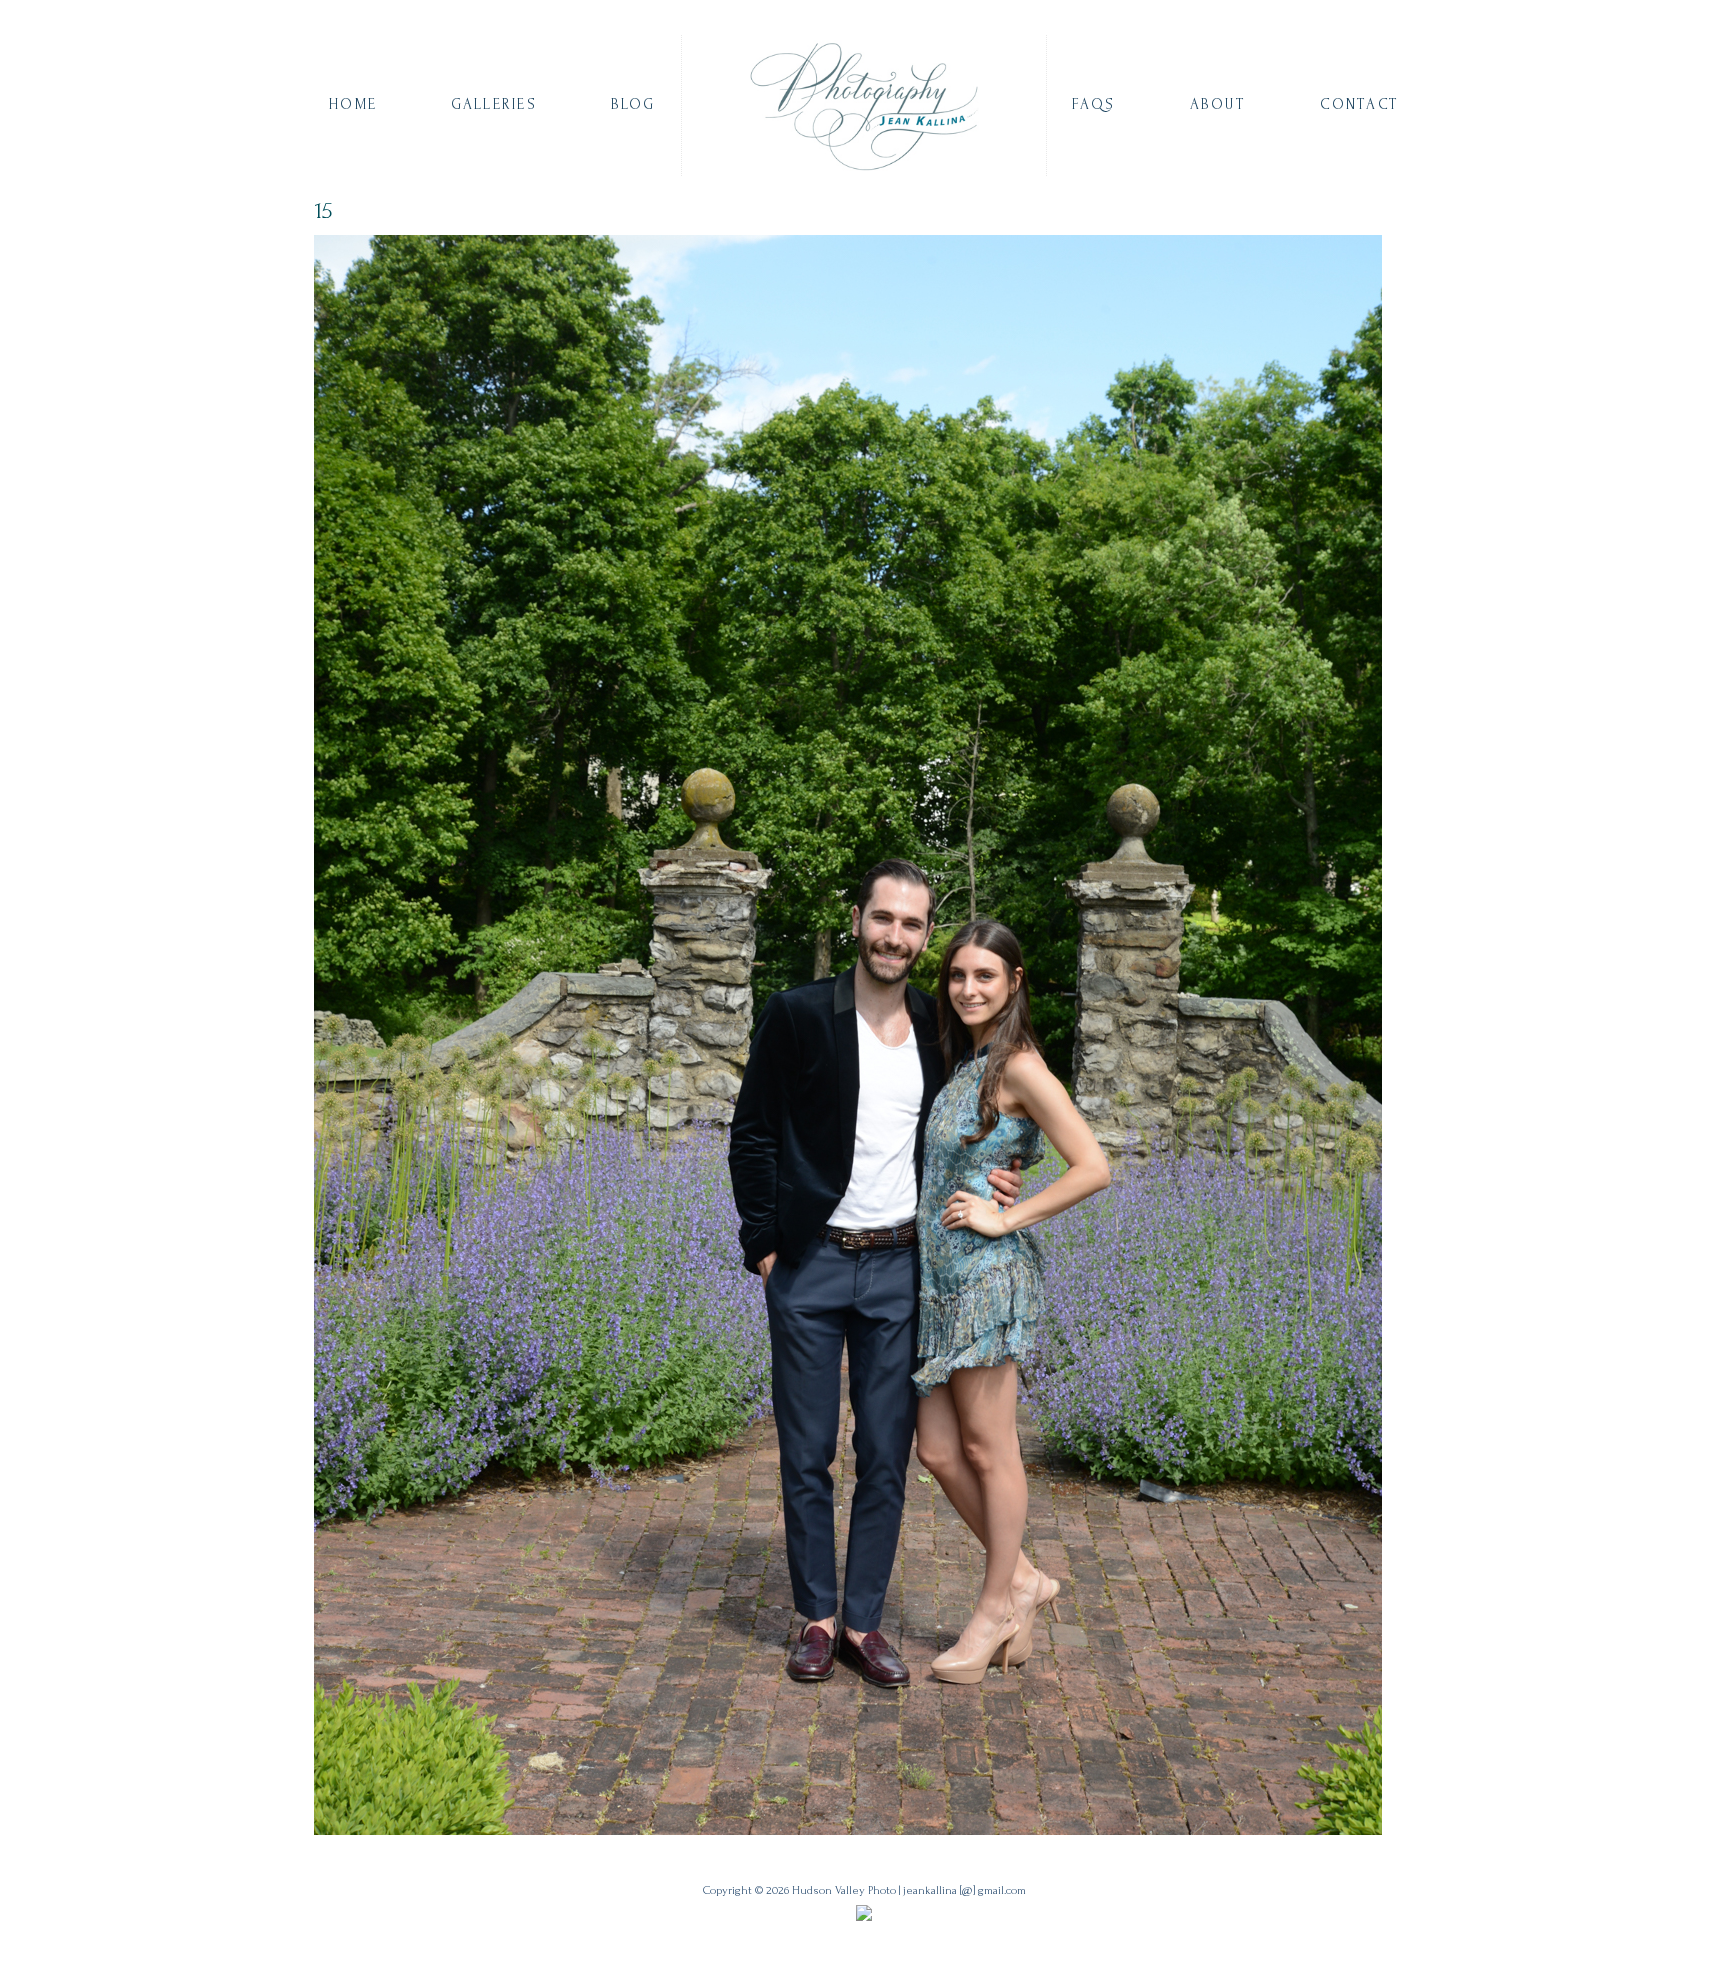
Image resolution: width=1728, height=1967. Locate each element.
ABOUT (1218, 104)
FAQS (1093, 104)
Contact (1359, 104)
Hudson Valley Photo (844, 1890)
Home (353, 104)
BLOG (633, 104)
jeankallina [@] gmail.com (964, 1890)
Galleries (494, 104)
